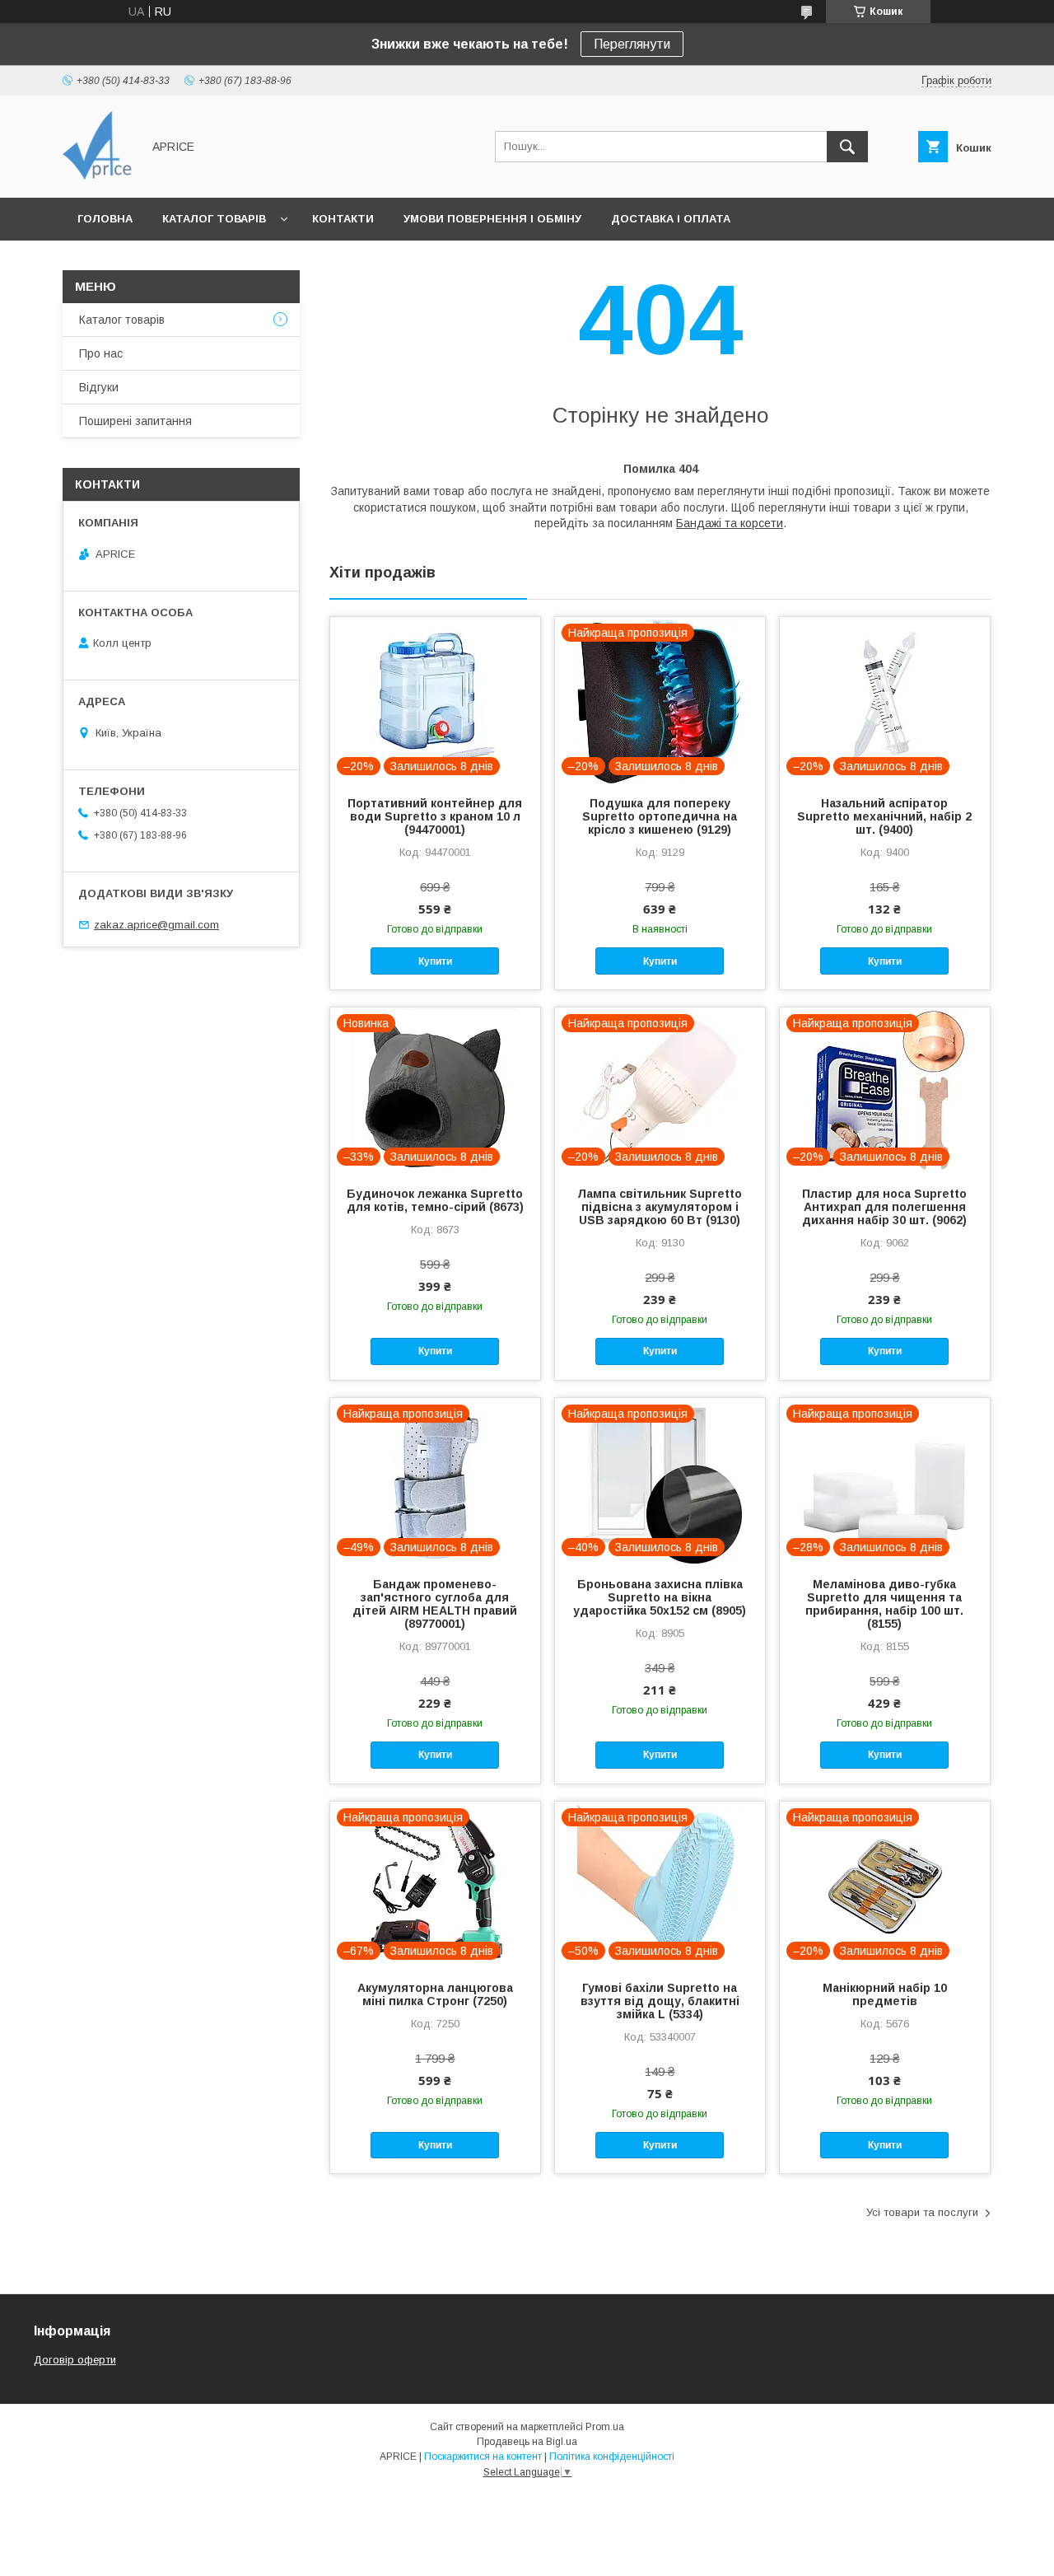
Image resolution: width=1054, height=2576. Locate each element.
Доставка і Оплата (671, 219)
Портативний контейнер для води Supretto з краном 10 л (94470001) (435, 816)
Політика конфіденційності (612, 2457)
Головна (105, 219)
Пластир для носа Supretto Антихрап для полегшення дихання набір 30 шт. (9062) (884, 1207)
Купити (435, 961)
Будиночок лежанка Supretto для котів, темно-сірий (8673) (435, 1200)
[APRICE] (98, 176)
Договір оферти (75, 2360)
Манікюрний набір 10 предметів (885, 1994)
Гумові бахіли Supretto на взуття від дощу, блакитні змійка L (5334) (660, 2001)
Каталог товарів (214, 219)
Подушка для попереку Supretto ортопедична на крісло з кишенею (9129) (660, 816)
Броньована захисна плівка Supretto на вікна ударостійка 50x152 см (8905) (660, 1597)
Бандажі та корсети (730, 523)
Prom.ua (605, 2427)
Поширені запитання (135, 421)
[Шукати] (847, 147)
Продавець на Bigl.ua (527, 2442)
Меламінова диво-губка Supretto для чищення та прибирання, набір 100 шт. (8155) (884, 1604)
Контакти (343, 219)
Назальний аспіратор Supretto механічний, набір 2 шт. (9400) (884, 816)
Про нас (101, 353)
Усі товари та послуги (922, 2212)
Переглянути (632, 44)
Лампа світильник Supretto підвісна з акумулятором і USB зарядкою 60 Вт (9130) (660, 1207)
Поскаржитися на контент (483, 2457)
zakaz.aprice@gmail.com (156, 925)
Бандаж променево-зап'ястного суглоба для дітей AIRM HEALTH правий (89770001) (435, 1604)
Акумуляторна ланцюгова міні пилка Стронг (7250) (435, 1994)
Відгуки (99, 387)
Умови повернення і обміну (492, 219)
